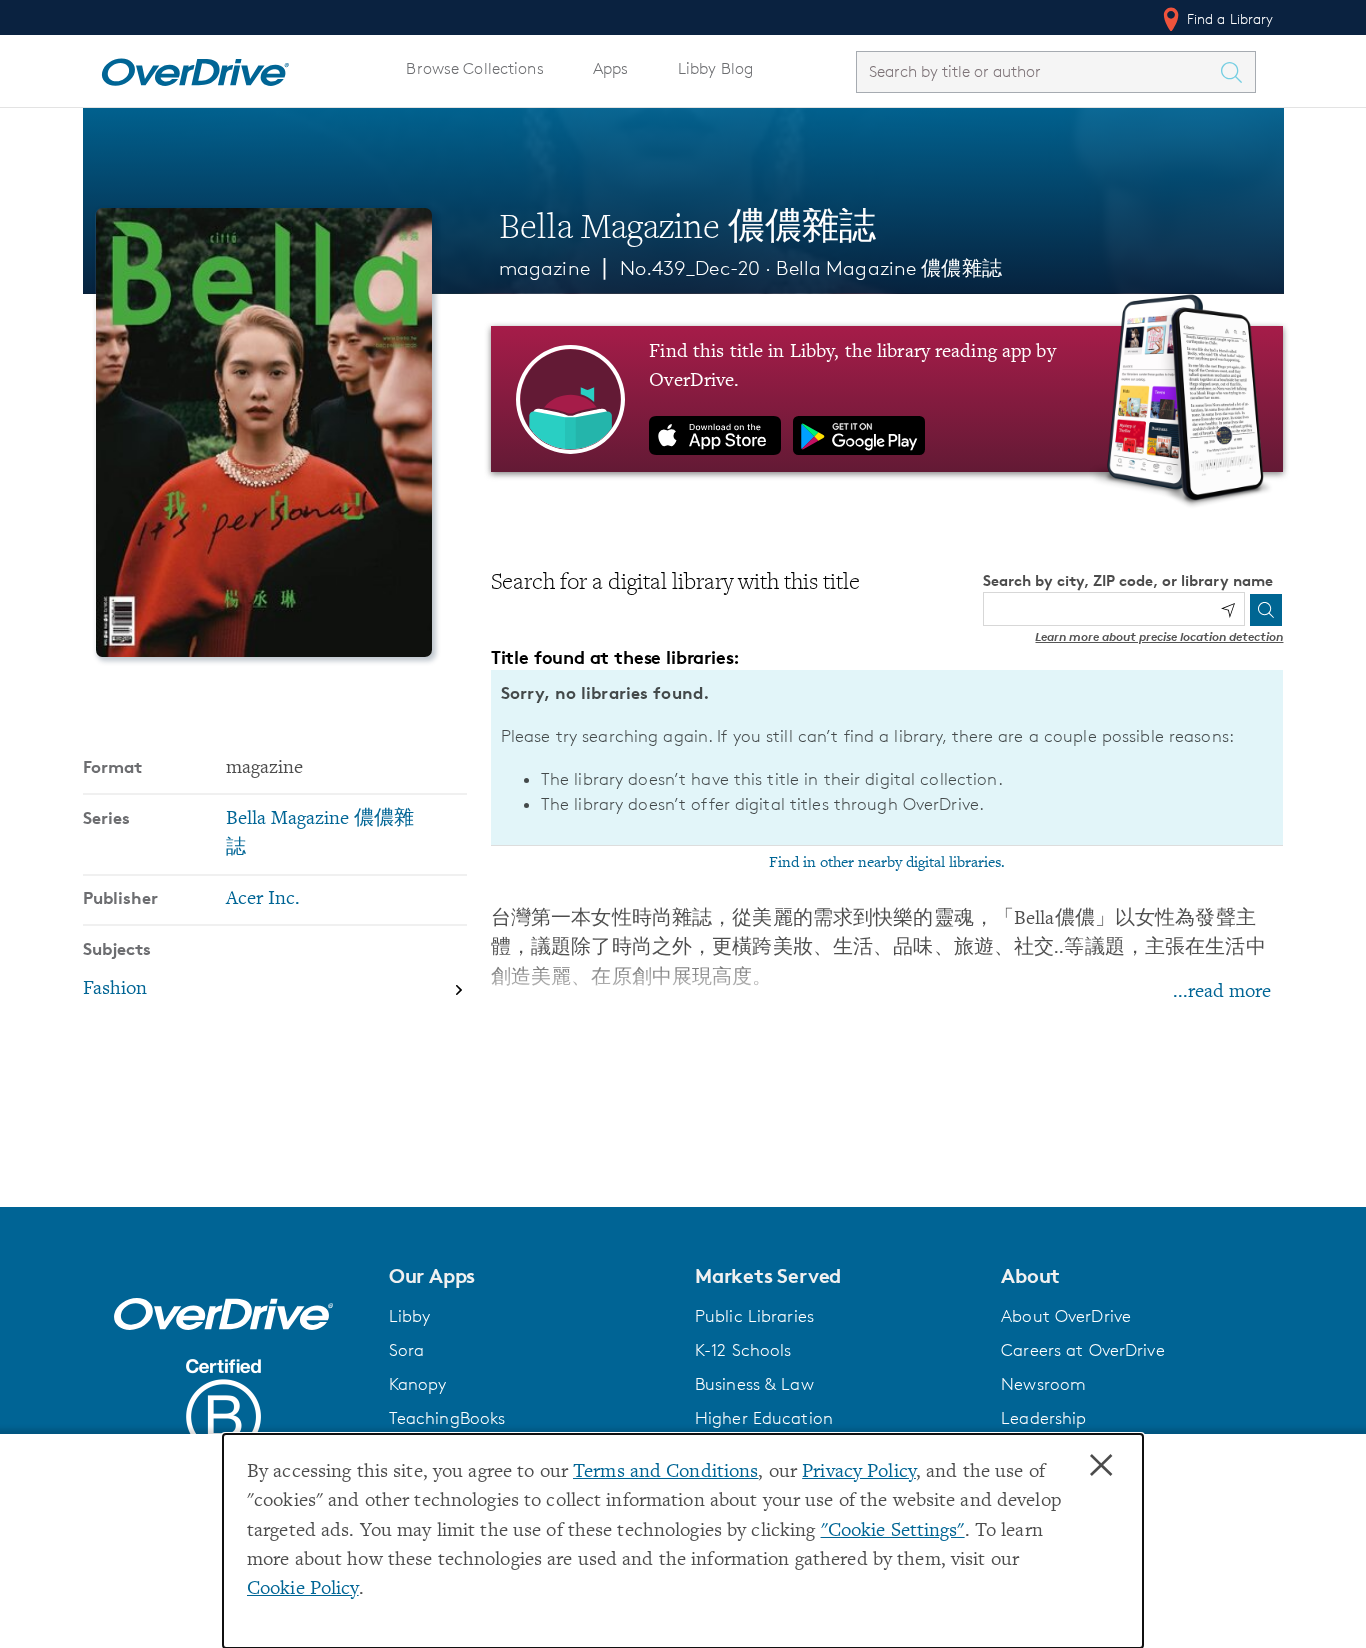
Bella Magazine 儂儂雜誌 (888, 268)
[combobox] (1038, 71)
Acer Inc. (263, 899)
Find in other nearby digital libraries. (887, 863)
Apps (611, 68)
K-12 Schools (743, 1350)
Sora (407, 1350)
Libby (410, 1316)
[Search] (1266, 610)
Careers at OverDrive (1082, 1350)
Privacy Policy (859, 1472)
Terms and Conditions (665, 1472)
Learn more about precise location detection (1159, 636)
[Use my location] (1228, 610)
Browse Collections (474, 68)
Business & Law (754, 1384)
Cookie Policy (303, 1589)
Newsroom (1043, 1384)
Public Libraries (754, 1316)
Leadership (1043, 1418)
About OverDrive (1066, 1316)
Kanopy (418, 1384)
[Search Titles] (1237, 72)
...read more (1222, 992)
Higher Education (764, 1418)
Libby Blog (715, 68)
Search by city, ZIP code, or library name (1128, 580)
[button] (530, 1276)
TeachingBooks (447, 1418)
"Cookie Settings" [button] (893, 1531)
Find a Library (1228, 18)
